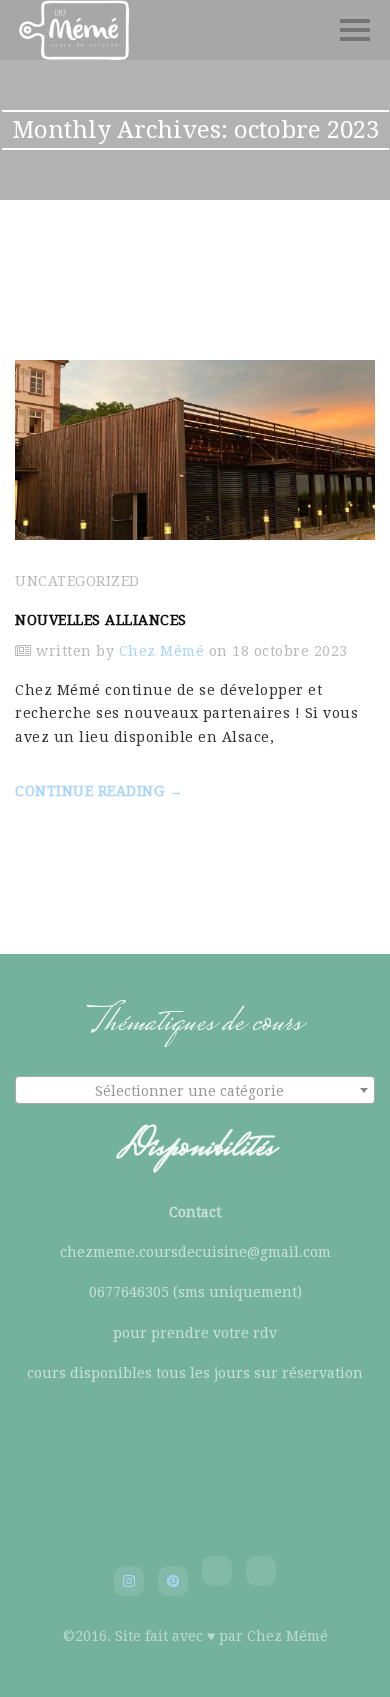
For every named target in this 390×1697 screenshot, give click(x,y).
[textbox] (195, 1091)
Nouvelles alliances (101, 620)
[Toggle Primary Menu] (355, 30)
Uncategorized (77, 581)
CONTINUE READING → (99, 791)
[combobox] (195, 1090)
